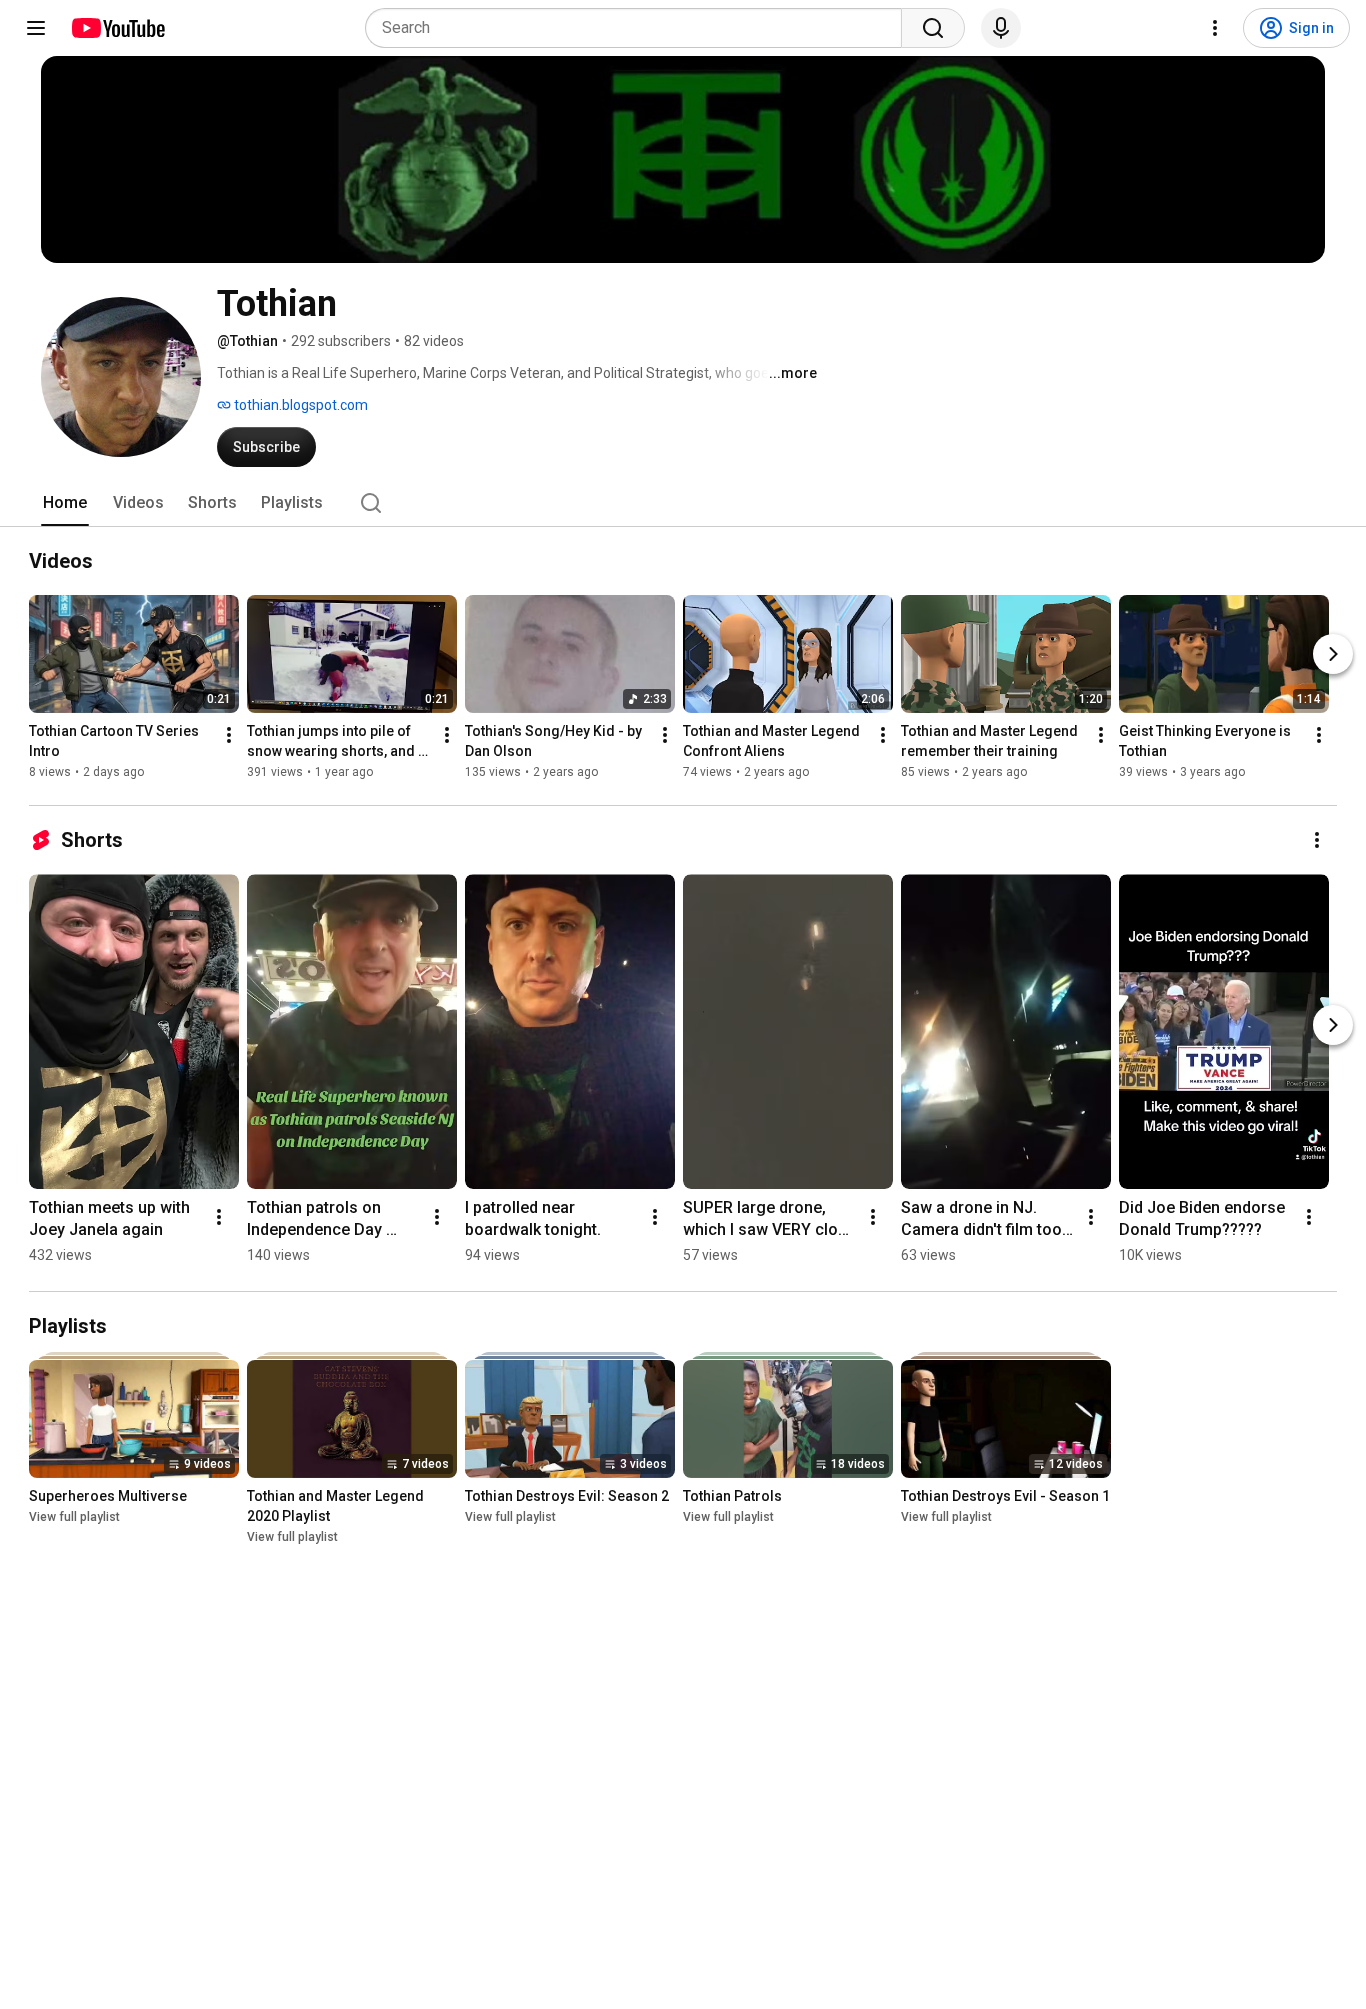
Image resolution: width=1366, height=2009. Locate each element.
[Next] (1333, 654)
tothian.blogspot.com (299, 405)
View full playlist (74, 1517)
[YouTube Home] (117, 28)
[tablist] (683, 503)
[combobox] (639, 28)
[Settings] (1215, 28)
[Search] (933, 28)
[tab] (65, 503)
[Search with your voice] (1001, 28)
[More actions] (229, 735)
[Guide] (36, 28)
